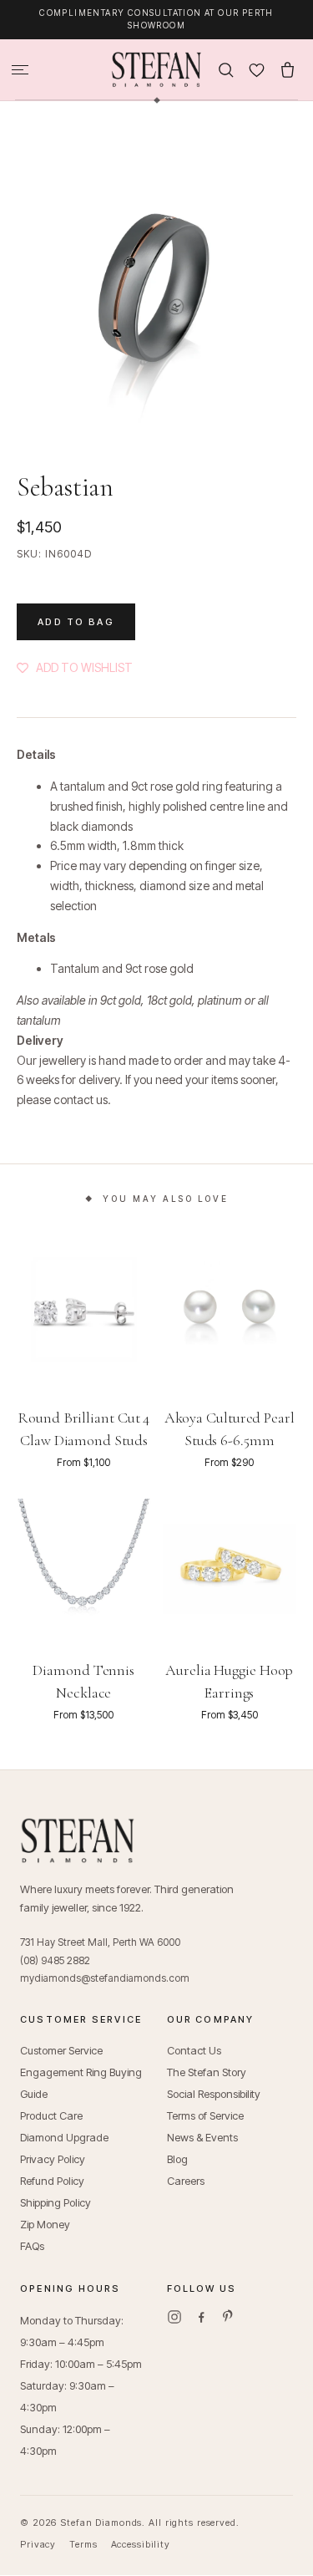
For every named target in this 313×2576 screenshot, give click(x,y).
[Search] (226, 57)
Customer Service (61, 2038)
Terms (83, 2532)
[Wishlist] (257, 57)
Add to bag (76, 609)
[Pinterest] (228, 2304)
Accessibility (141, 2532)
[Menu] (20, 57)
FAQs (32, 2233)
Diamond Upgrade (64, 2125)
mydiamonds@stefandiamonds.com (105, 1965)
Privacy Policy (53, 2146)
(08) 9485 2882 (55, 1948)
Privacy (38, 2532)
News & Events (202, 2125)
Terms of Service (205, 2103)
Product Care (51, 2103)
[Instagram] (174, 2304)
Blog (177, 2146)
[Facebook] (201, 2304)
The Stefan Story (207, 2059)
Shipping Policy (56, 2190)
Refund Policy (52, 2168)
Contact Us (194, 2038)
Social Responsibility (214, 2081)
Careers (186, 2168)
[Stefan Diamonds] (156, 57)
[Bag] (288, 57)
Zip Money (45, 2212)
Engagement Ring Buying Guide (81, 2070)
